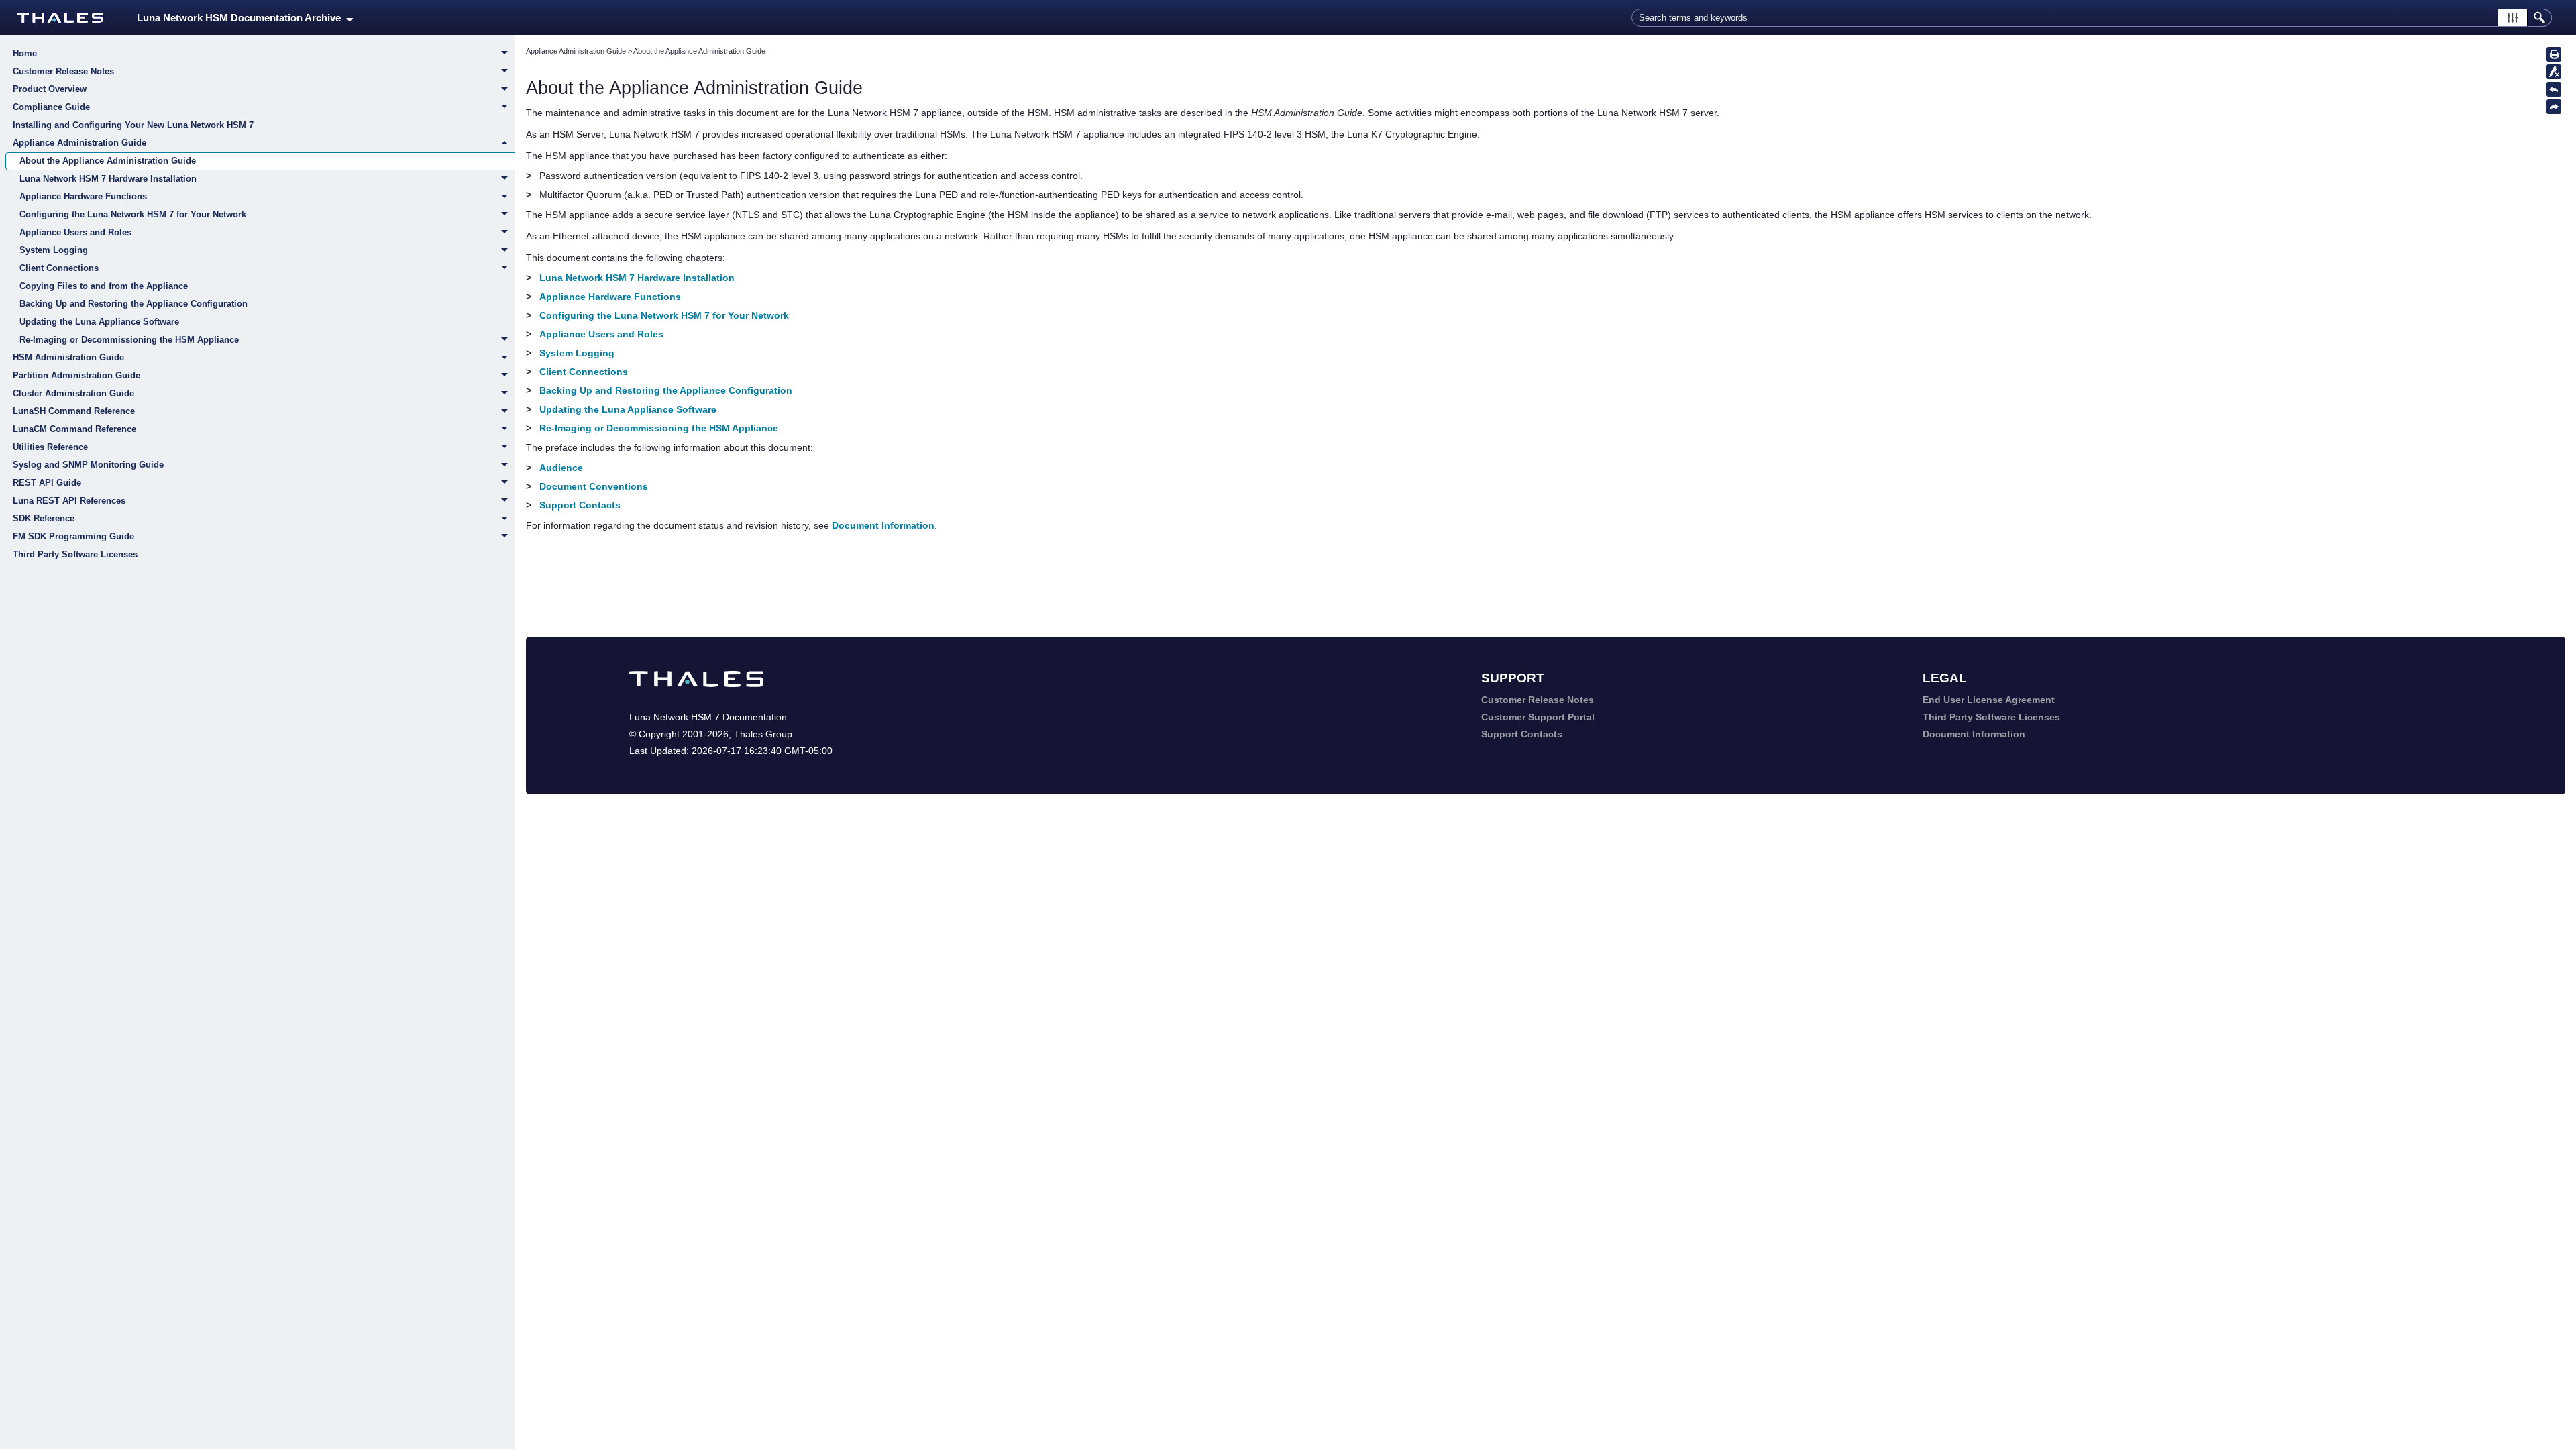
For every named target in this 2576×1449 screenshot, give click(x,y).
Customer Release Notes (63, 71)
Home (25, 53)
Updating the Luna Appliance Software (99, 322)
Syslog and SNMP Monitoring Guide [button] (88, 465)
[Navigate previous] (2554, 89)
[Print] (2554, 54)
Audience (561, 468)
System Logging (54, 250)
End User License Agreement (1989, 700)
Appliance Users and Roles (75, 232)
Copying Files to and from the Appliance (104, 286)
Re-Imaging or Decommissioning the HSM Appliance (129, 340)
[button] (2513, 18)
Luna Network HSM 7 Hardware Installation (108, 179)
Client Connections (59, 268)
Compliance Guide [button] (51, 107)
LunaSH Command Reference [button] (74, 411)
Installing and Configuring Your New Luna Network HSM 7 (133, 125)
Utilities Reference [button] (50, 447)
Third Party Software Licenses (75, 554)
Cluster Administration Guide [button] (73, 393)
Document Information (883, 525)
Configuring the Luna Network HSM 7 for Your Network (133, 214)
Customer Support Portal (1538, 717)
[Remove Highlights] (2554, 72)
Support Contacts (580, 505)
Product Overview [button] (50, 89)
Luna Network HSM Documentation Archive (241, 18)
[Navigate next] (2554, 107)
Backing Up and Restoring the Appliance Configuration (133, 304)
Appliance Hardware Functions (83, 196)
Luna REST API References (69, 501)
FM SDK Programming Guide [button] (73, 536)
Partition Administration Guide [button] (76, 375)
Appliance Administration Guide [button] (79, 143)
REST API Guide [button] (47, 483)
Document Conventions (594, 486)
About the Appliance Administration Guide (108, 161)
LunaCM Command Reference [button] (74, 429)
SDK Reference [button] (44, 518)
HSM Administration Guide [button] (68, 357)
